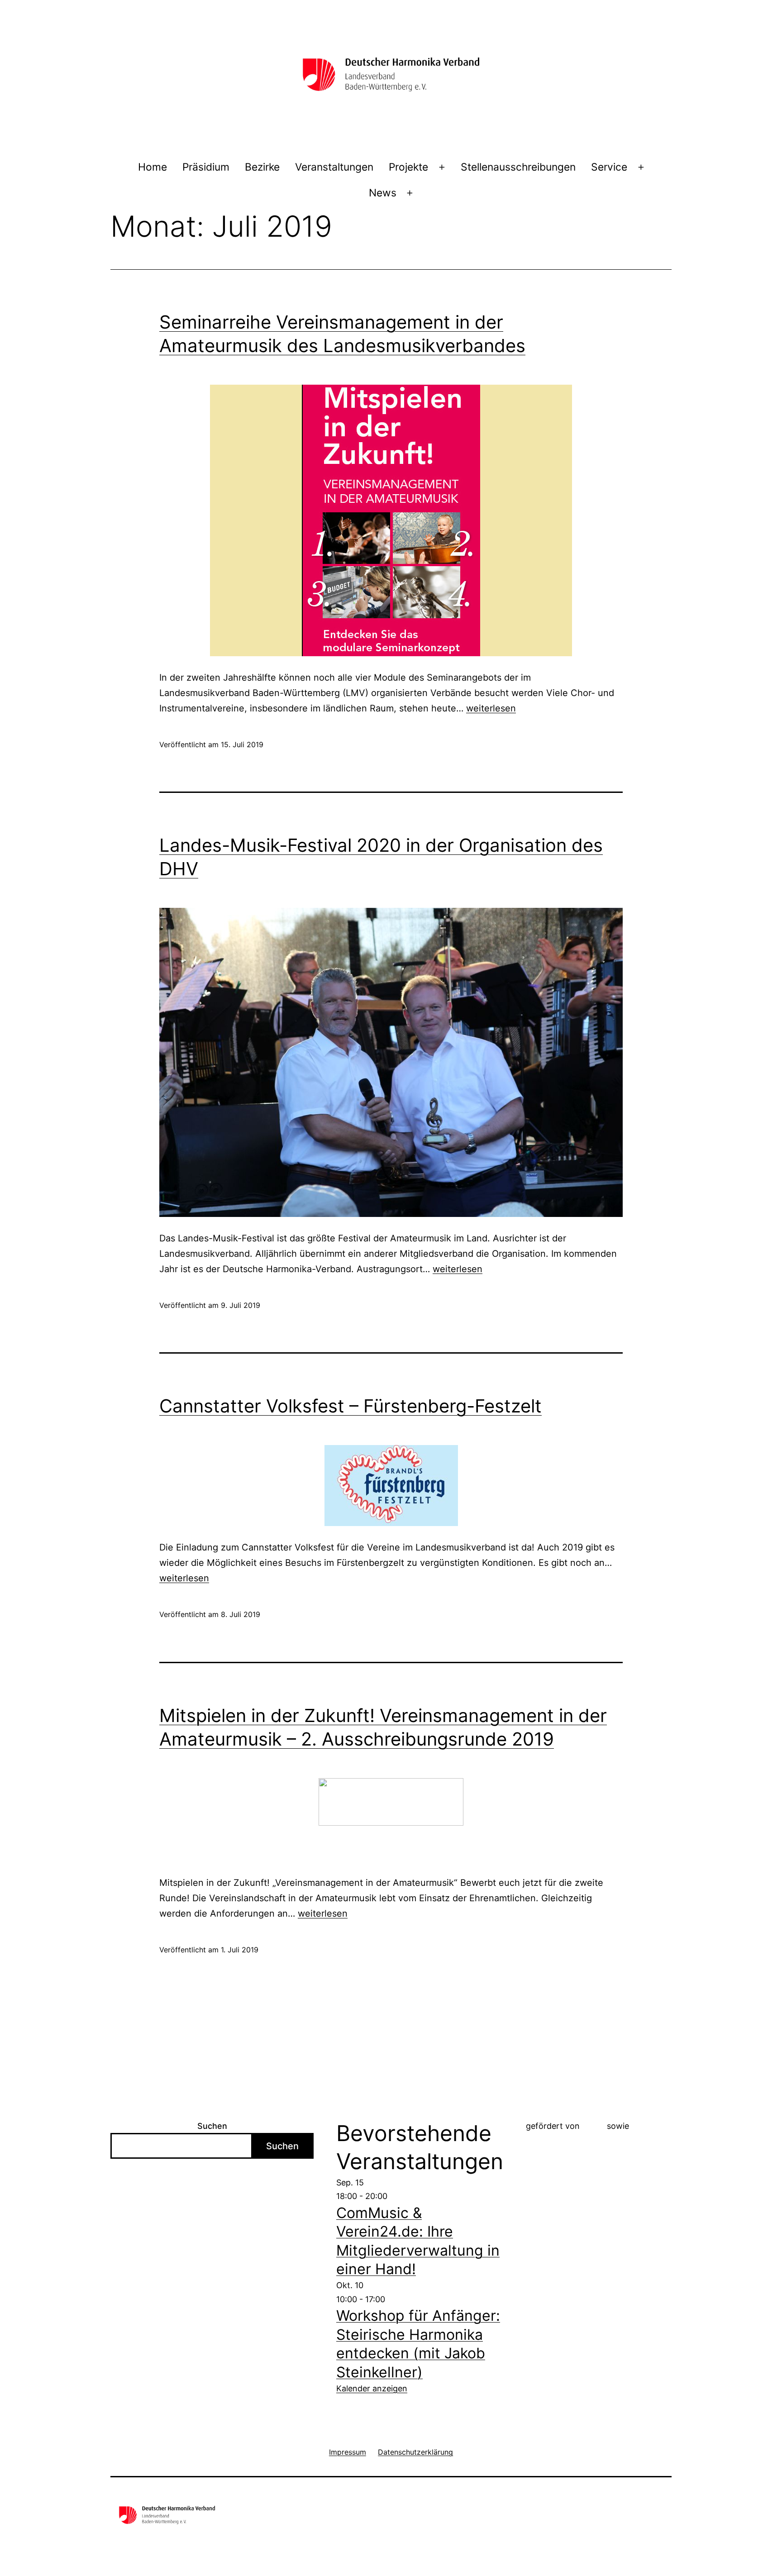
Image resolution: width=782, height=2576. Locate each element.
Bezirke (262, 167)
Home (153, 167)
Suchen (212, 2126)
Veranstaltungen (334, 167)
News (383, 193)
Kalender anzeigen (372, 2388)
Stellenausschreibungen (518, 167)
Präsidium (206, 167)
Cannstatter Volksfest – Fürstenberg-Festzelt (350, 1406)
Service (609, 167)
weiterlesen (491, 708)
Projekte (408, 167)
